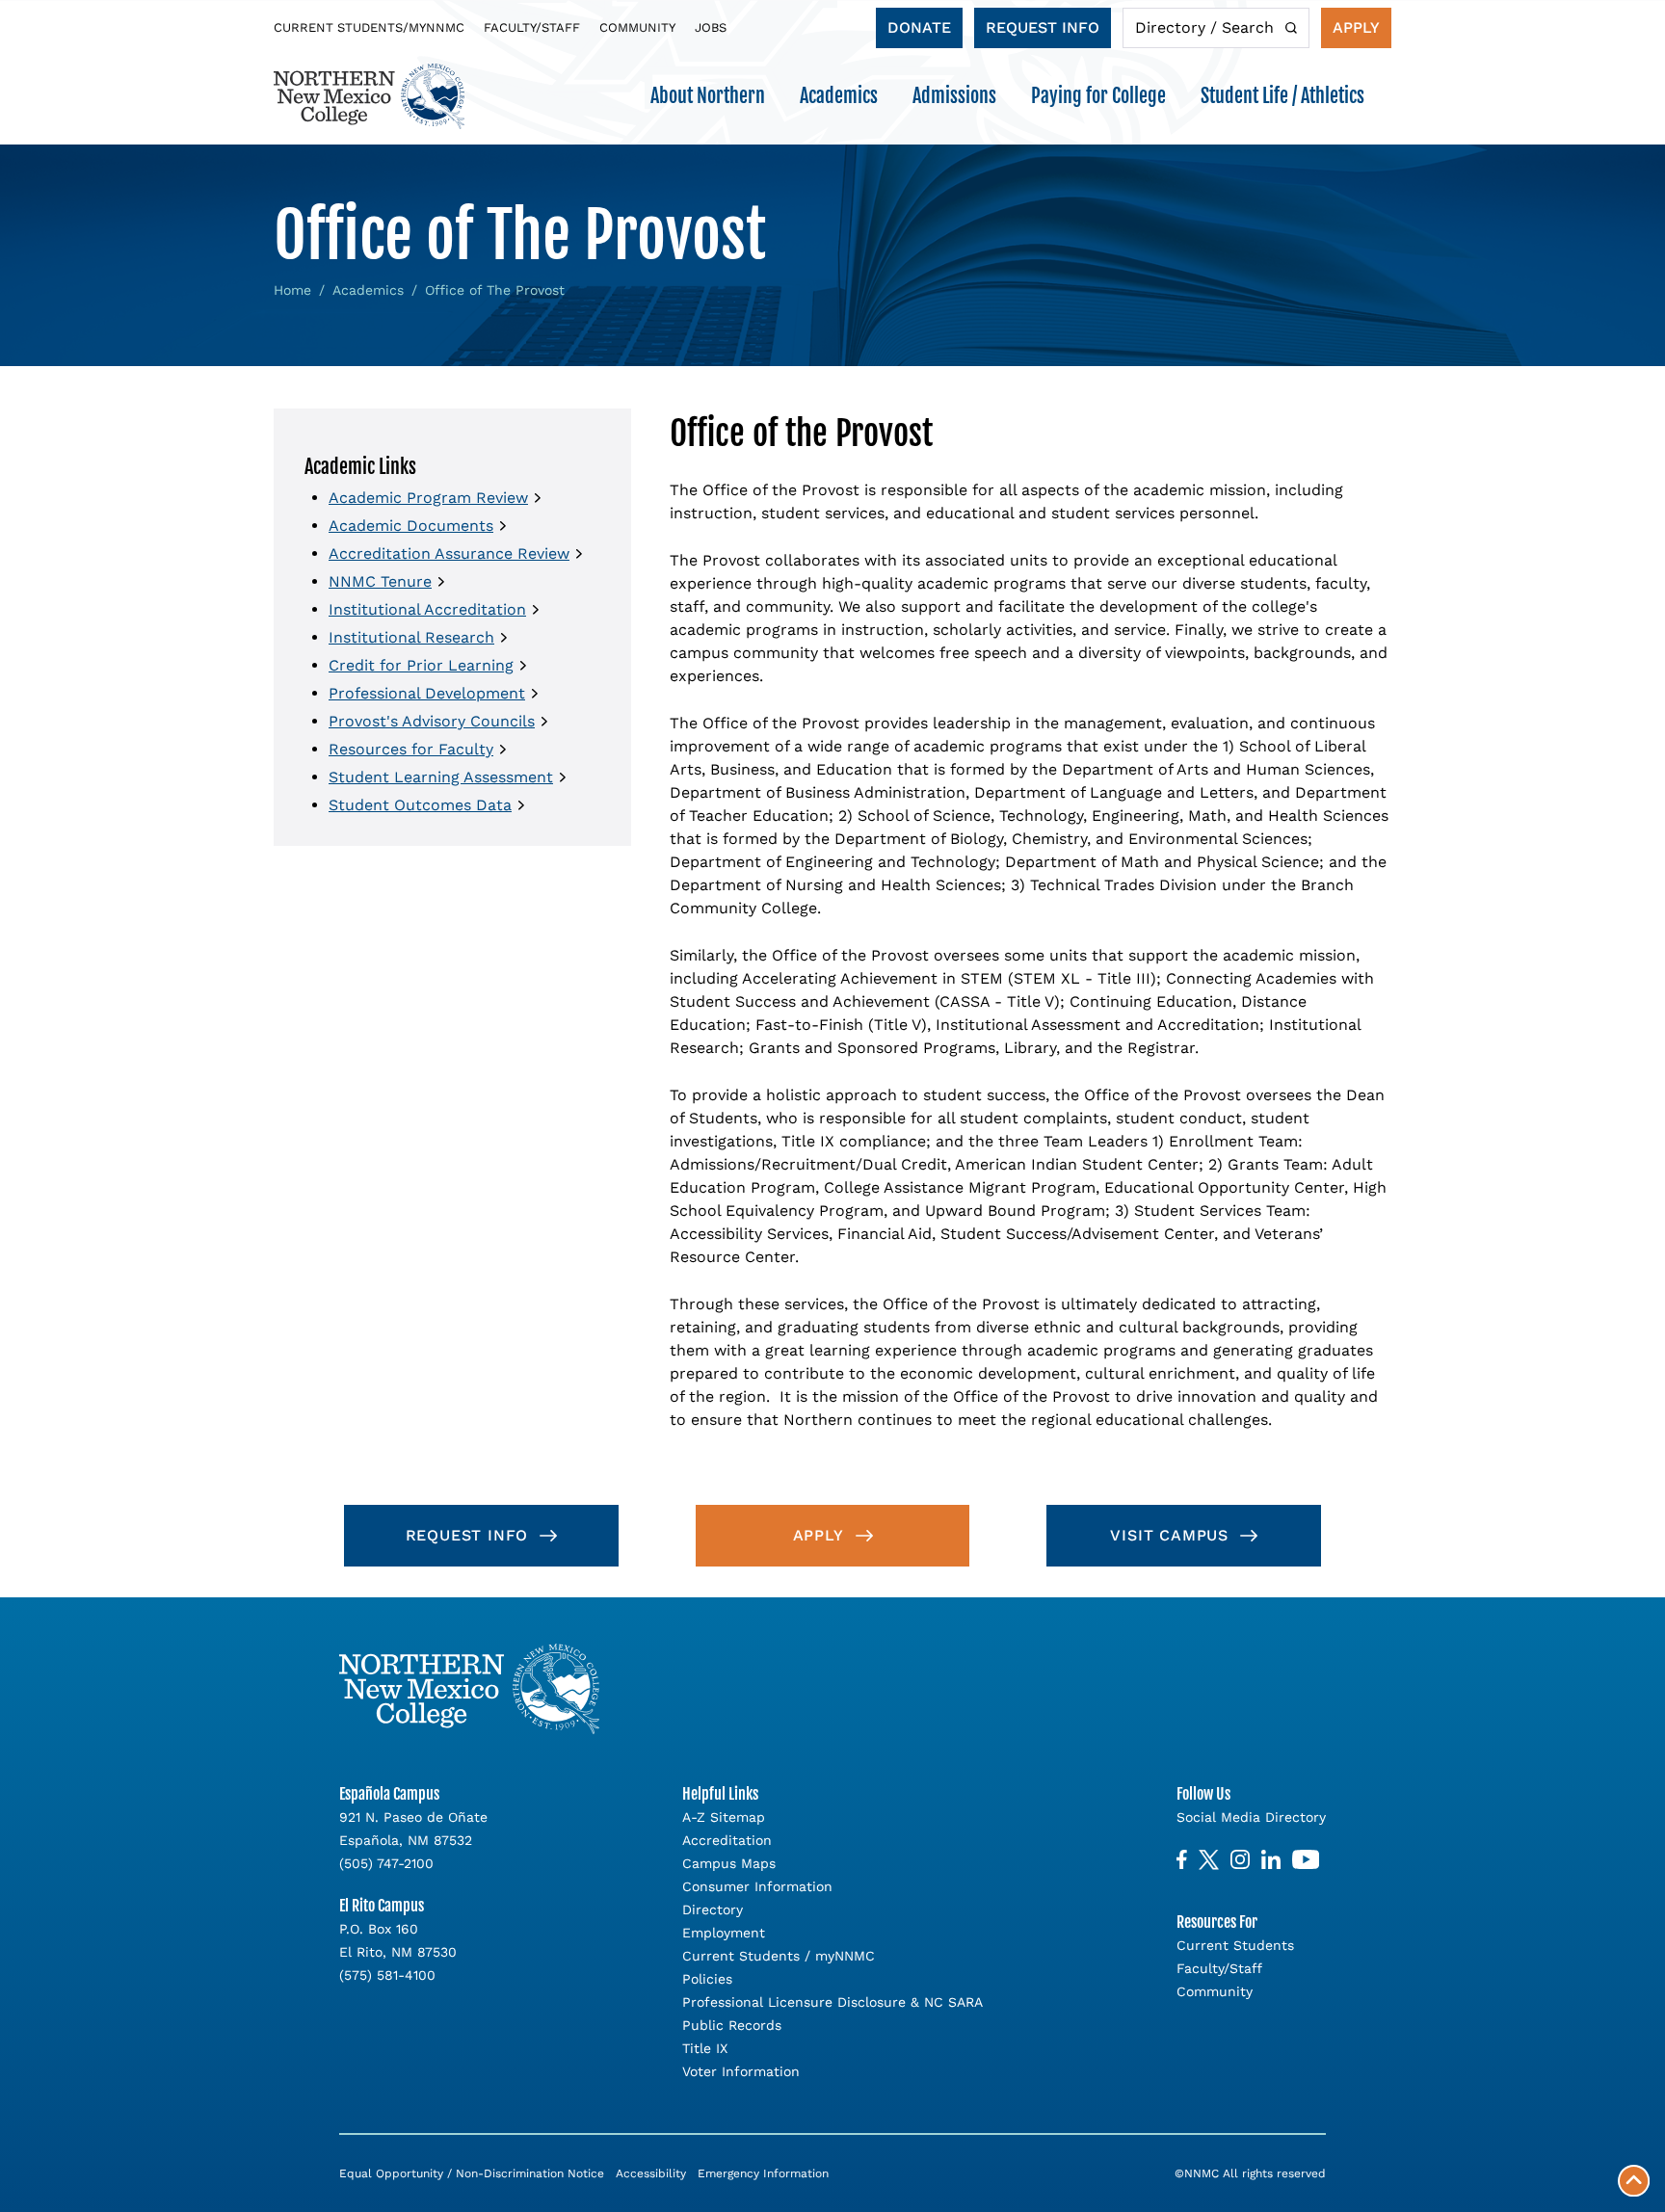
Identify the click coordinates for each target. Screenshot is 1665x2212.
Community (637, 27)
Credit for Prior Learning (421, 665)
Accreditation (727, 1840)
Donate (919, 27)
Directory (713, 1909)
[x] (1209, 1860)
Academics (368, 290)
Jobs (711, 27)
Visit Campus (1169, 1535)
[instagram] (1240, 1860)
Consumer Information (757, 1886)
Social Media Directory (1251, 1817)
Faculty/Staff (532, 27)
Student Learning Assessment (441, 777)
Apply (1356, 27)
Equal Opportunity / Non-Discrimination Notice (472, 2173)
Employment (724, 1933)
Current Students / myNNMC (779, 1956)
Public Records (732, 2025)
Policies (707, 1979)
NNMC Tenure (380, 581)
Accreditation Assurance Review (449, 553)
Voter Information (741, 2071)
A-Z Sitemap (724, 1817)
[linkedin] (1271, 1860)
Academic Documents (411, 526)
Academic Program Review (428, 498)
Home (292, 290)
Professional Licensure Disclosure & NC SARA (832, 2002)
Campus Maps (729, 1863)
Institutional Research (411, 637)
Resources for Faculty (411, 749)
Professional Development (427, 693)
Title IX (705, 2048)
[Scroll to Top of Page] (1634, 2181)
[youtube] (1306, 1860)
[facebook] (1182, 1860)
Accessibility (651, 2173)
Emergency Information (763, 2173)
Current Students (1235, 1945)
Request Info (1043, 27)
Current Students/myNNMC (369, 27)
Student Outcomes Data (420, 805)
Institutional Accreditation (427, 609)
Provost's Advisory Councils (432, 721)
